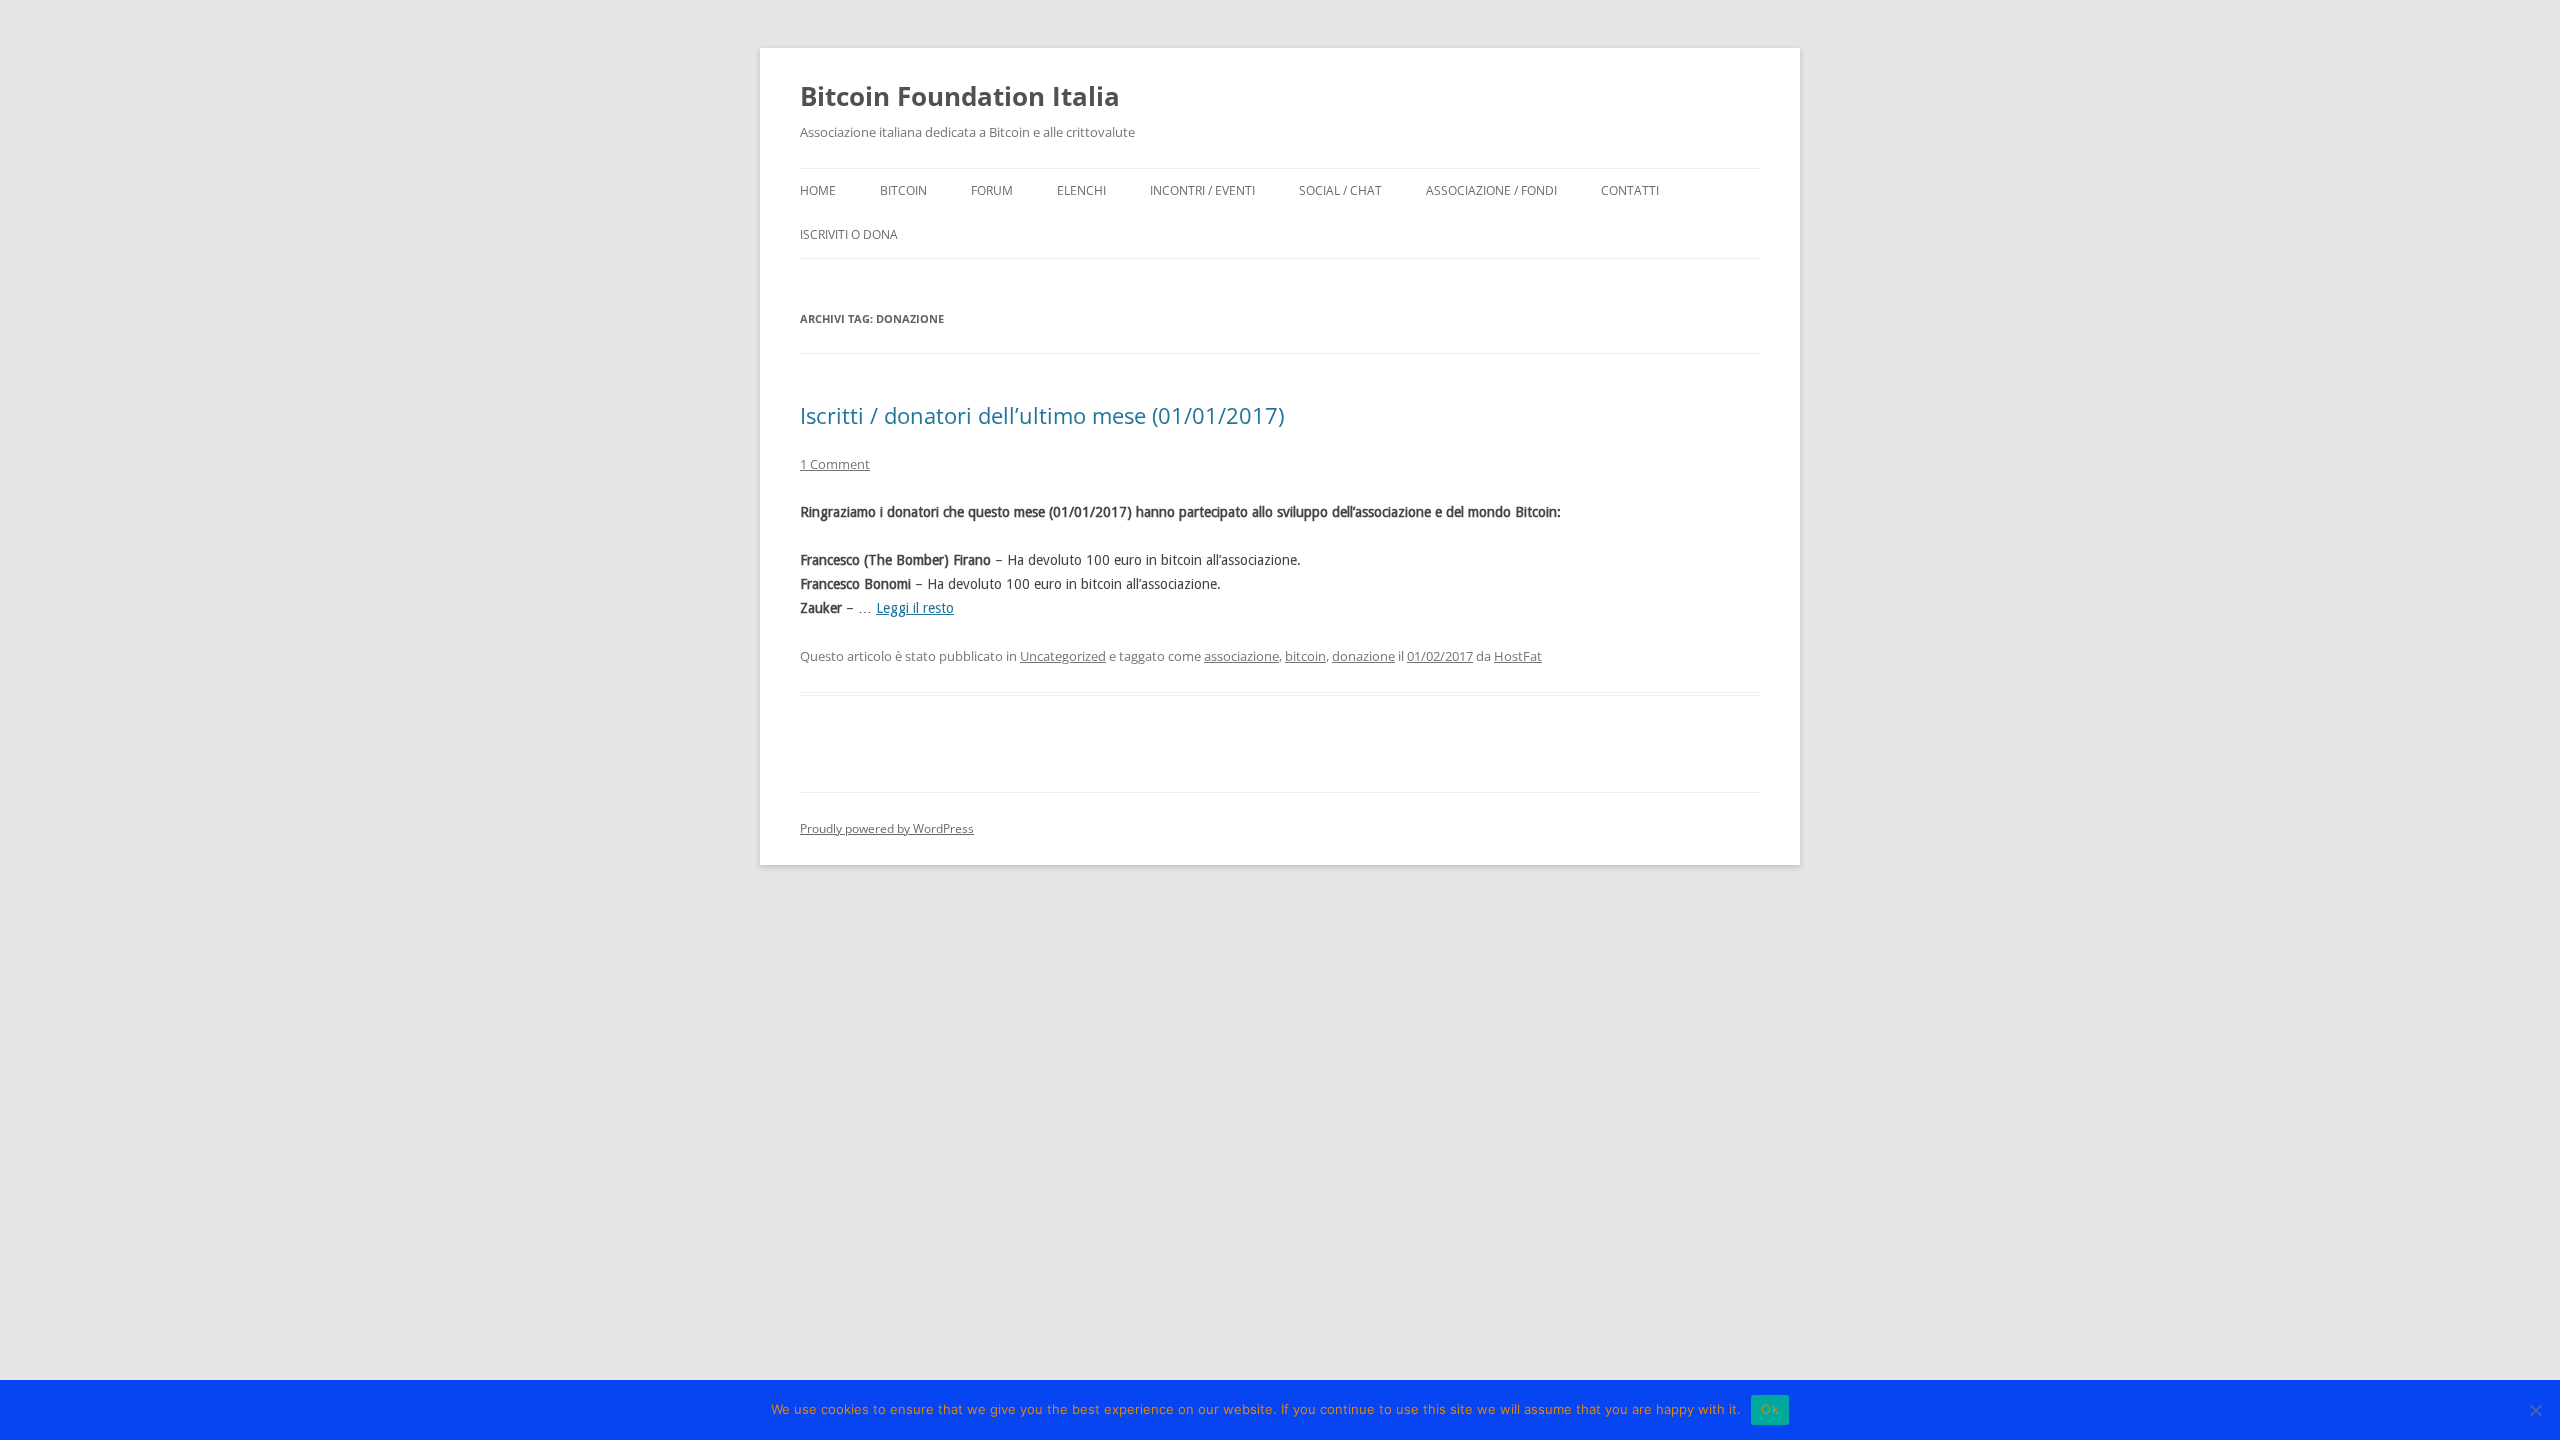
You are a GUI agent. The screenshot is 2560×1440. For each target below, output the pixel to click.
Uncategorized (1063, 656)
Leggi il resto (915, 608)
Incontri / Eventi (1202, 190)
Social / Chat (1340, 190)
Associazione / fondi (1491, 190)
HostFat (1518, 656)
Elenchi (1081, 190)
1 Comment (835, 464)
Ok (1770, 1409)
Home (818, 190)
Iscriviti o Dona (849, 234)
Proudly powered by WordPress (887, 828)
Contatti (1630, 190)
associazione (1241, 656)
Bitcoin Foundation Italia (960, 96)
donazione (1363, 656)
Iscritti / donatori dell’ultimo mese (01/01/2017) (1042, 415)
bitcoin (1305, 656)
